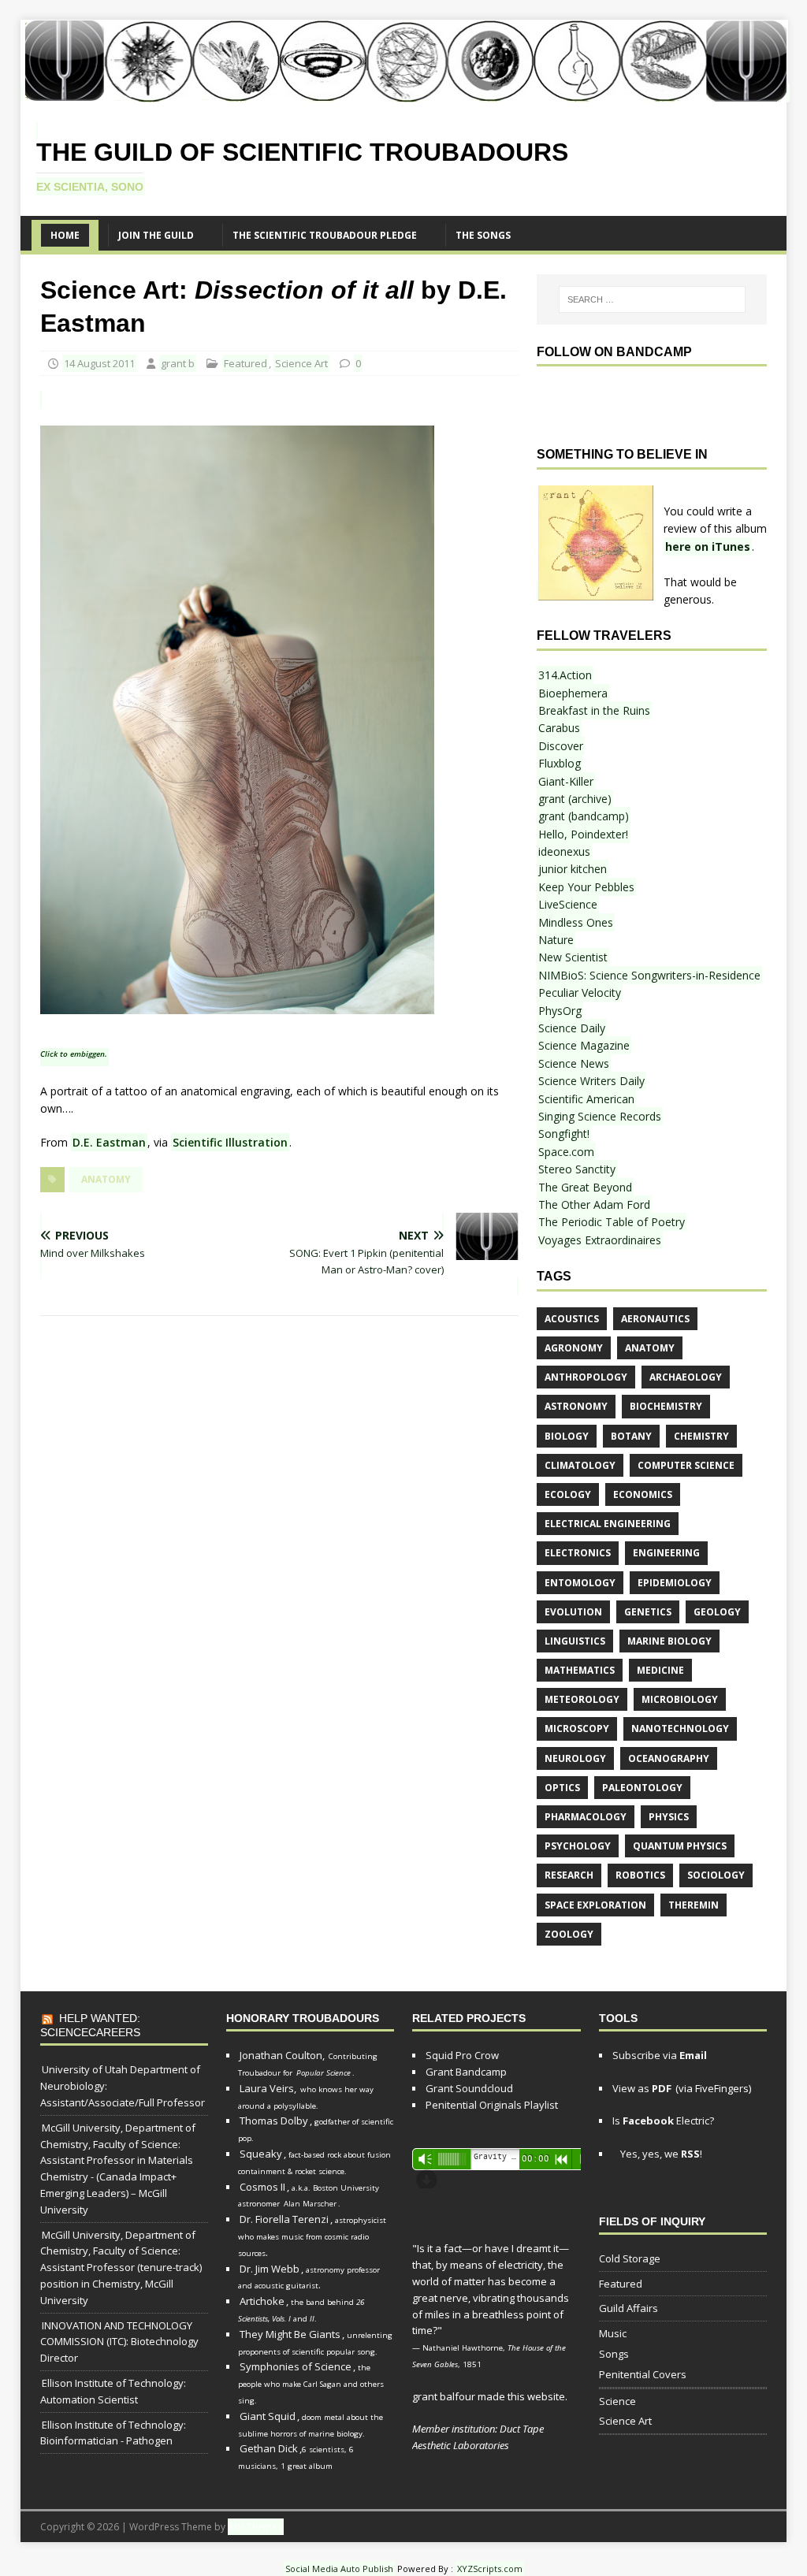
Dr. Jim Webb (270, 2269)
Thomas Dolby (274, 2121)
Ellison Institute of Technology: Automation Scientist (113, 2391)
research (569, 1875)
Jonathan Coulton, (282, 2055)
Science (617, 2401)
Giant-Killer (566, 781)
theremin (694, 1905)
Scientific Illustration (230, 1142)
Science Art (301, 363)
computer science (686, 1465)
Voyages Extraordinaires (600, 1240)
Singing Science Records (600, 1116)
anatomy (106, 1179)
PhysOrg (560, 1011)
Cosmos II (262, 2187)
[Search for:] (652, 299)
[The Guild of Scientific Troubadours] (405, 93)
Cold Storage (630, 2258)
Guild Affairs (628, 2308)
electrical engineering (608, 1524)
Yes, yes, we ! (660, 2154)
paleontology (642, 1788)
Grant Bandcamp (466, 2072)
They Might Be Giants (290, 2334)
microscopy (577, 1728)
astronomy (576, 1406)
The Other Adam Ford (594, 1204)
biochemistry (666, 1406)
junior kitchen (573, 869)
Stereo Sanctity (577, 1169)
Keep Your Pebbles (586, 887)
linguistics (575, 1641)
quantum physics (680, 1846)
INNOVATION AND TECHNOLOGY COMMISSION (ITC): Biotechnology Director (119, 2342)
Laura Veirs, (268, 2088)
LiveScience (568, 904)
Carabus (559, 728)
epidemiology (675, 1583)
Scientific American (586, 1099)
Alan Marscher (310, 2204)
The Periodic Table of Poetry (612, 1222)
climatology (580, 1465)
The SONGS (483, 235)
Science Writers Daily (591, 1081)
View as (642, 2088)
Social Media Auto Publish (339, 2569)
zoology (569, 1934)
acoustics (572, 1319)
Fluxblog (560, 763)
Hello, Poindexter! (583, 834)
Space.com (566, 1152)
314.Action (565, 675)
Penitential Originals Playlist (492, 2105)
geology (717, 1612)
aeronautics (655, 1319)
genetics (648, 1612)
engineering (666, 1553)
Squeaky (261, 2154)
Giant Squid (268, 2416)
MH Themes (256, 2527)
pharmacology (586, 1817)
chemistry (701, 1436)
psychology (578, 1846)
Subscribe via (660, 2055)
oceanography (669, 1758)
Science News (574, 1063)
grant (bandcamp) (584, 816)
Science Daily (572, 1028)
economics (643, 1494)
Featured (245, 363)
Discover (561, 746)
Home (65, 235)
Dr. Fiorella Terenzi (284, 2219)
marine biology (669, 1641)
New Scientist (573, 957)
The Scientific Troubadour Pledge (325, 235)
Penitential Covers (643, 2374)
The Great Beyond (585, 1187)
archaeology (686, 1377)
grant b (178, 363)
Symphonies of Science (296, 2366)
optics (562, 1788)
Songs (614, 2354)
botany (631, 1436)
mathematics (580, 1670)
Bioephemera (573, 693)
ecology (568, 1494)
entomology (580, 1583)
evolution (573, 1612)
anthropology (586, 1377)
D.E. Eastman (109, 1142)
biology (567, 1436)
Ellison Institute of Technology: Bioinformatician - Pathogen (113, 2433)
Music (613, 2333)
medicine (660, 1670)
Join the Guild (156, 235)
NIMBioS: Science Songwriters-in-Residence (649, 975)
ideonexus (564, 851)
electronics (578, 1553)
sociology (716, 1875)
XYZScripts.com (490, 2569)
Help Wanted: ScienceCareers (90, 2025)
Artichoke (262, 2301)
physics (669, 1817)
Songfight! (564, 1134)
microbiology (680, 1699)
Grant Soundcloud (469, 2088)
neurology (575, 1758)
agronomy (574, 1348)
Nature (556, 940)
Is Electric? (663, 2121)
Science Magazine (584, 1045)
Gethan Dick (269, 2448)
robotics (640, 1875)
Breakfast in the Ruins (594, 710)
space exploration (595, 1905)
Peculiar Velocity (580, 992)
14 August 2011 (99, 363)
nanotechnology (680, 1728)
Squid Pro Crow (462, 2055)
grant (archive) (575, 799)
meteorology (582, 1699)
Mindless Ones (576, 922)
